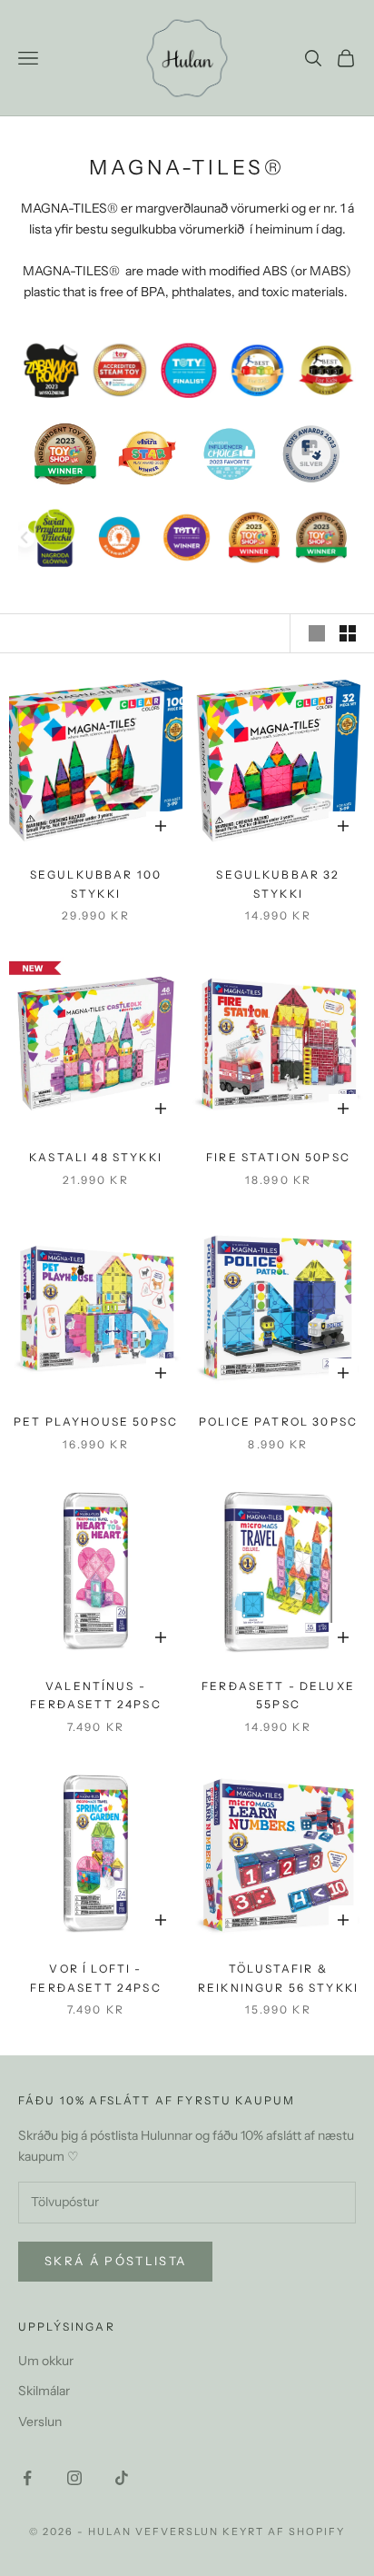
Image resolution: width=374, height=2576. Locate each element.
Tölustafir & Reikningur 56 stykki (278, 1978)
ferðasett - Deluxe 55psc (278, 1695)
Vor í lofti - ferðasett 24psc (95, 1978)
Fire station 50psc (278, 1157)
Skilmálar (44, 2391)
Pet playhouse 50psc (96, 1422)
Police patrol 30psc (278, 1422)
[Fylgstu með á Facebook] (27, 2478)
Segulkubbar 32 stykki (278, 884)
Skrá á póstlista (115, 2261)
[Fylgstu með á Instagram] (74, 2478)
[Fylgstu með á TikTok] (122, 2478)
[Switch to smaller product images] (348, 633)
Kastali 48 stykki (96, 1157)
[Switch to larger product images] (317, 633)
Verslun (40, 2422)
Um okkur (46, 2361)
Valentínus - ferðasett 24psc (95, 1695)
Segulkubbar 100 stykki (96, 884)
